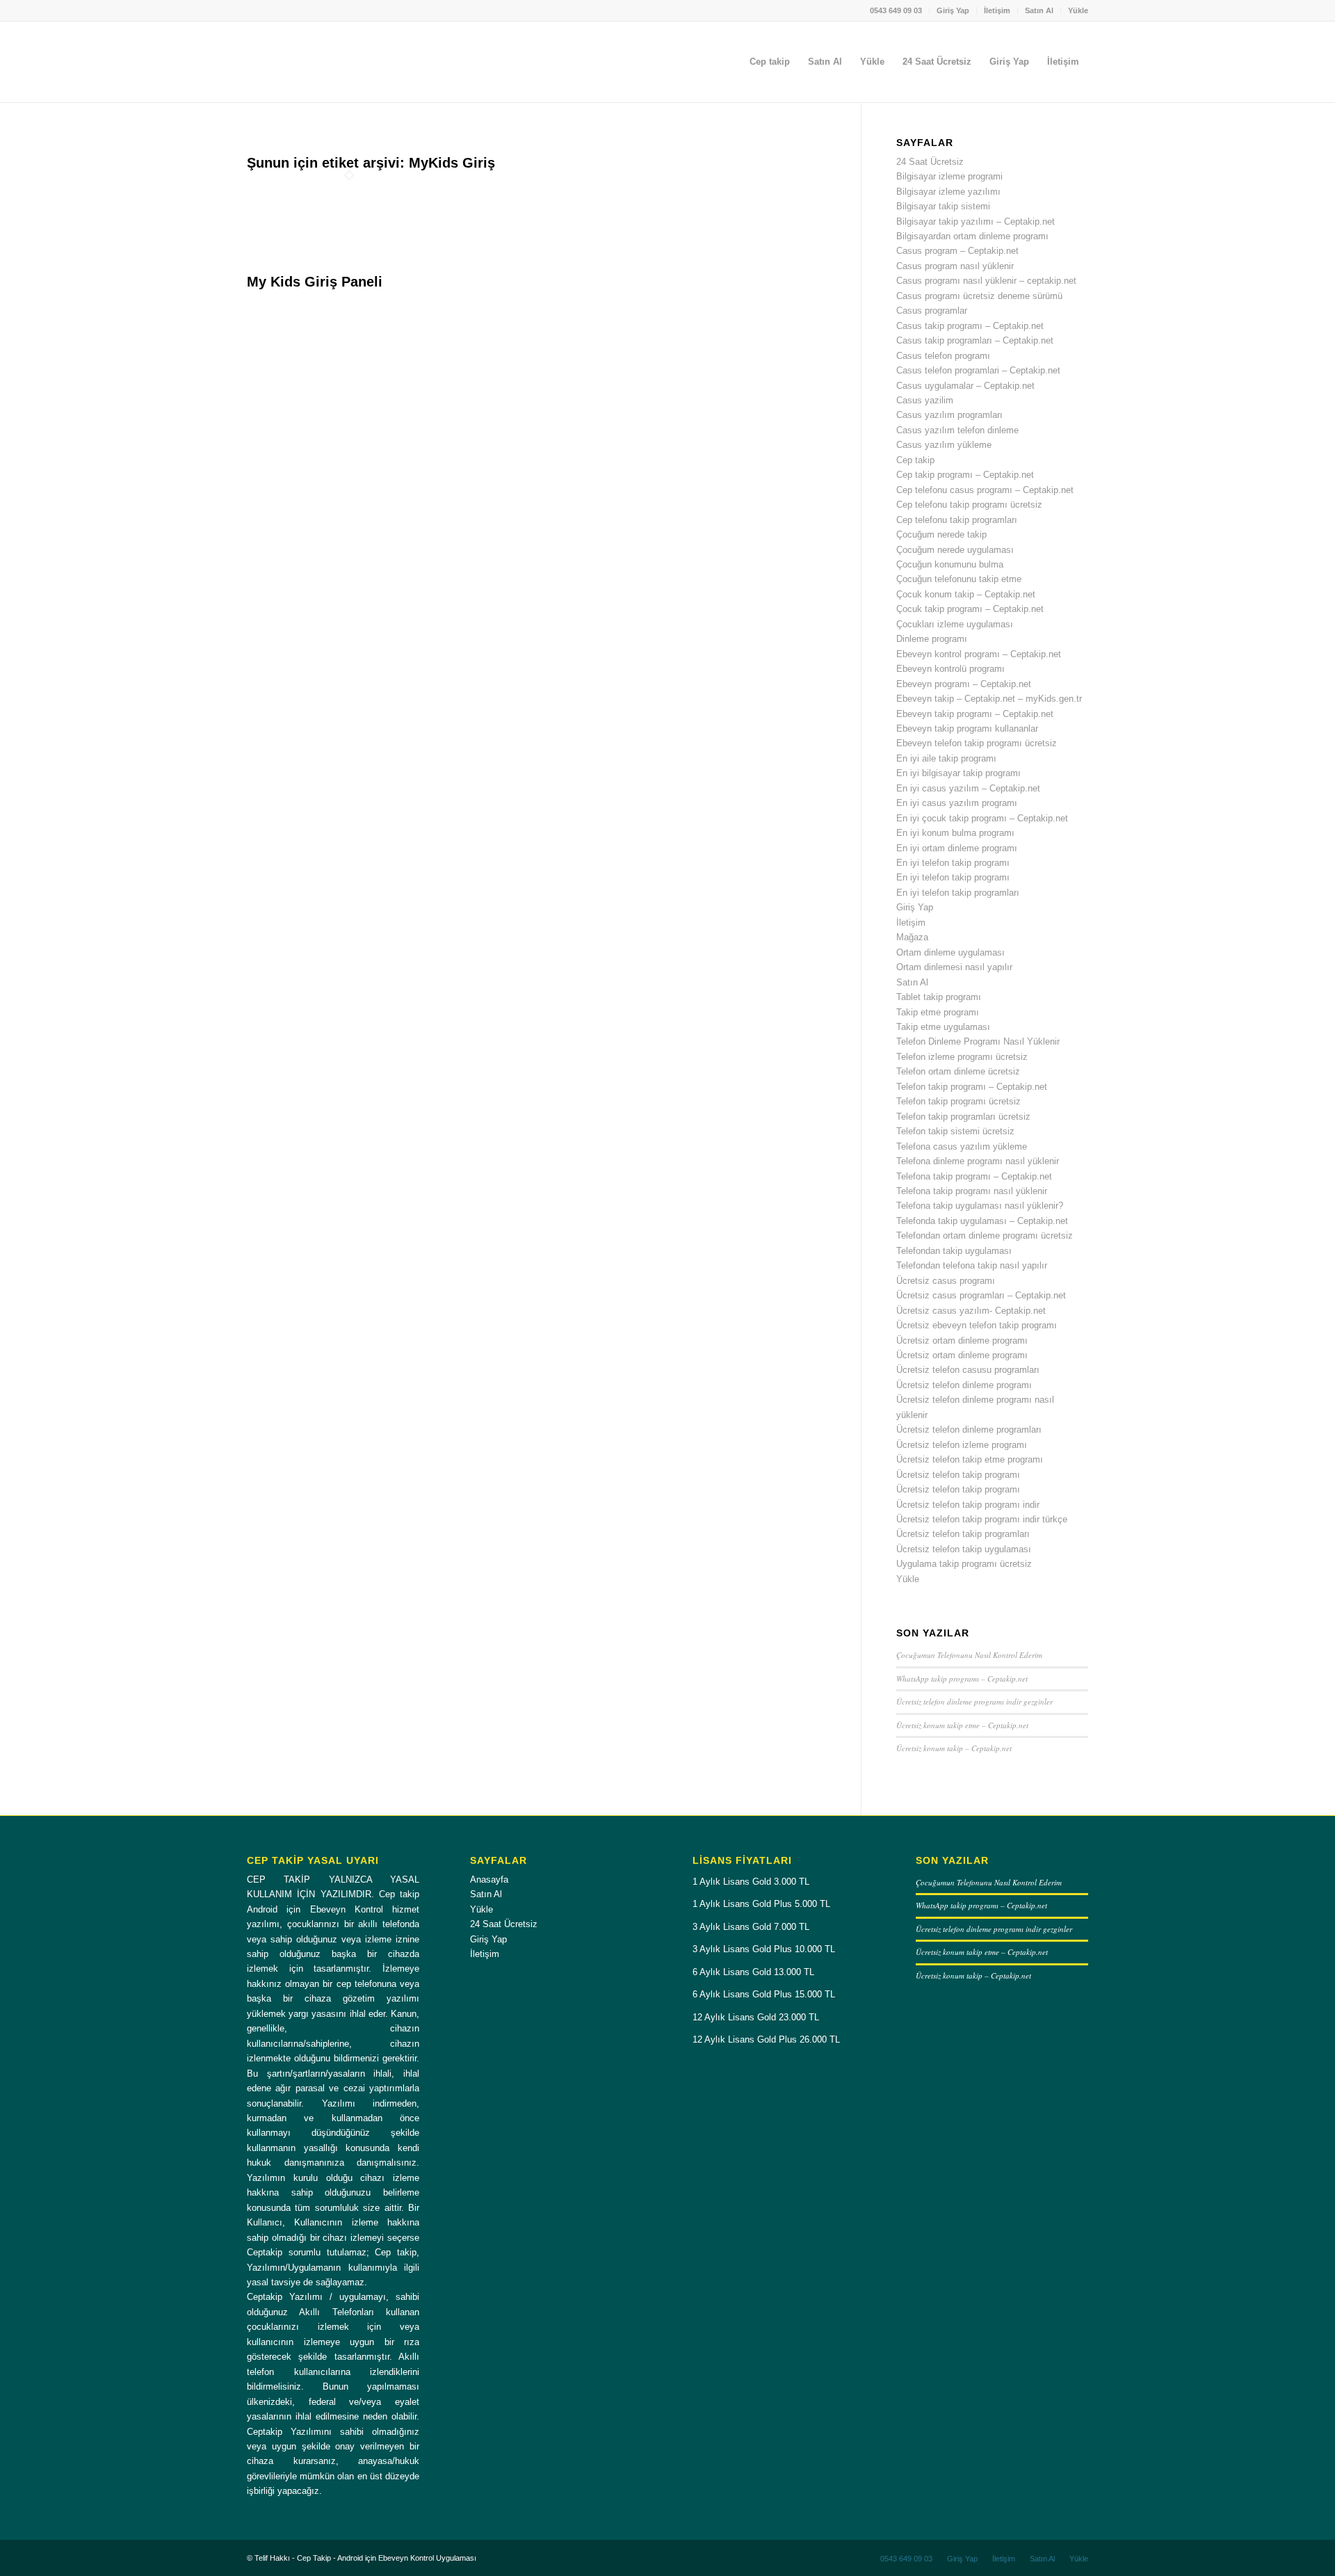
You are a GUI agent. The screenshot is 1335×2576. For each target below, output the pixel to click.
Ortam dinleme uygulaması (950, 952)
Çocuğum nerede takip (941, 534)
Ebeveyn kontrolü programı (950, 669)
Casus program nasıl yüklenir (955, 266)
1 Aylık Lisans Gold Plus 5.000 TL (761, 1904)
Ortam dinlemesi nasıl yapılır (954, 967)
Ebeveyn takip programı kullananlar (967, 728)
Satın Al (1039, 10)
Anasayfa (489, 1879)
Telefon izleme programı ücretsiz (962, 1057)
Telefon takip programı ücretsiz (958, 1101)
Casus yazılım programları (949, 415)
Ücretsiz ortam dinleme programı (962, 1341)
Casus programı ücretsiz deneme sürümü (979, 296)
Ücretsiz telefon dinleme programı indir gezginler (974, 1701)
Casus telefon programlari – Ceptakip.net (978, 370)
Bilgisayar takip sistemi (943, 206)
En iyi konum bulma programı (955, 833)
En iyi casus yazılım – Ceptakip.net (968, 788)
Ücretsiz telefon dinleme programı (964, 1385)
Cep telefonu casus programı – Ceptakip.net (985, 490)
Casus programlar (932, 311)
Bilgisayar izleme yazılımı (948, 192)
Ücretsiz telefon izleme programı (962, 1445)
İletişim (997, 10)
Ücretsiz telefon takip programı (958, 1475)
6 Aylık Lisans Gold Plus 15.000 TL (764, 1994)
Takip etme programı (938, 1012)
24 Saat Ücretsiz (930, 162)
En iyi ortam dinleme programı (957, 848)
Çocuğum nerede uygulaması (955, 550)
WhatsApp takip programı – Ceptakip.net (962, 1679)
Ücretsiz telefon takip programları (963, 1534)
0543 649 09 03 (896, 10)
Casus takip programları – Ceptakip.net (975, 340)
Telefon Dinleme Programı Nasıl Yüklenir (978, 1041)
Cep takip (915, 460)
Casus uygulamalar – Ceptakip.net (965, 386)
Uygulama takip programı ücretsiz (964, 1564)
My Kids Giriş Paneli (315, 282)
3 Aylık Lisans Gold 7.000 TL (751, 1927)
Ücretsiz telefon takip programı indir (968, 1505)
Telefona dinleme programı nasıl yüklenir (978, 1161)
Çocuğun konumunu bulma (950, 564)
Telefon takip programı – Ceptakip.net (972, 1087)
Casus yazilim (925, 400)
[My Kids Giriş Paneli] (349, 267)
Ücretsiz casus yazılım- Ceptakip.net (971, 1311)
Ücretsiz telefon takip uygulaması (964, 1549)
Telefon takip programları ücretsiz (963, 1117)
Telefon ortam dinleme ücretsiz (958, 1071)
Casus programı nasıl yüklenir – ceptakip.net (986, 281)
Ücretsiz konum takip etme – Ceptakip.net (962, 1725)
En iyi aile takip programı (946, 758)
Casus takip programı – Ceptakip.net (970, 326)
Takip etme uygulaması (943, 1027)
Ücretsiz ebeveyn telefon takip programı (977, 1325)
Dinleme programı (932, 639)
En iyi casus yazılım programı (957, 803)
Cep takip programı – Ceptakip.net (965, 475)
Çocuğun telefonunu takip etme (959, 579)
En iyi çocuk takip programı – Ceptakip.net (982, 818)
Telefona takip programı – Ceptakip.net (974, 1176)
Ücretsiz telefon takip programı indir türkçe (982, 1519)
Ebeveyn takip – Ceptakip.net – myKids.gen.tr (989, 699)
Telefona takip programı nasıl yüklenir (972, 1191)
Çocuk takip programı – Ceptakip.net (970, 609)
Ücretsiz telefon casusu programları (968, 1370)
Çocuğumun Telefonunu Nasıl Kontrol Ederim (969, 1655)
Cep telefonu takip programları (957, 520)
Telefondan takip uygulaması (954, 1251)
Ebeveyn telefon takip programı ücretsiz (977, 743)
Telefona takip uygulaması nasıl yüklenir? (980, 1206)
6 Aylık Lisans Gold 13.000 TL (753, 1972)
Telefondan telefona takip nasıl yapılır (972, 1265)
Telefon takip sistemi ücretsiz (955, 1131)
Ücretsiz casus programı (946, 1281)
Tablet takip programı (939, 997)
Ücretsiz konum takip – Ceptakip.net (954, 1748)
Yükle (1078, 10)
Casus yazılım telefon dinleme (957, 430)
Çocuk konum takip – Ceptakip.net (966, 594)
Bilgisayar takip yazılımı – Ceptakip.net (976, 222)
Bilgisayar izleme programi (949, 176)
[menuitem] (896, 10)
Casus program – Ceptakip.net (957, 251)
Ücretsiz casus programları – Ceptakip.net (981, 1295)
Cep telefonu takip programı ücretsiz (969, 505)
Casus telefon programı (943, 356)
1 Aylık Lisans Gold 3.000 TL (751, 1882)
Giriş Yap (953, 10)
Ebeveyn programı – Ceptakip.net (964, 684)
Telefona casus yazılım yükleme (962, 1146)
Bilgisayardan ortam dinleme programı (972, 236)
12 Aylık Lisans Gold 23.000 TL (756, 2017)
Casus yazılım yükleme (944, 445)
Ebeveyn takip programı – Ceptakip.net (975, 714)
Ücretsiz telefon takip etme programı (970, 1459)
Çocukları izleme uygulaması (955, 624)
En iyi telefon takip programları (958, 893)
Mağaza (912, 937)
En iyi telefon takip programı (953, 863)
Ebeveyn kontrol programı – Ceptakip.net (979, 654)
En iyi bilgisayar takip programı (958, 773)
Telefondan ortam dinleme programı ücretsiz (985, 1235)
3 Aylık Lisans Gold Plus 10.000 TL (764, 1949)
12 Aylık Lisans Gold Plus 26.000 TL (766, 2039)
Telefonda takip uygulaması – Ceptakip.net (982, 1221)
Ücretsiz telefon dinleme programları (969, 1430)
